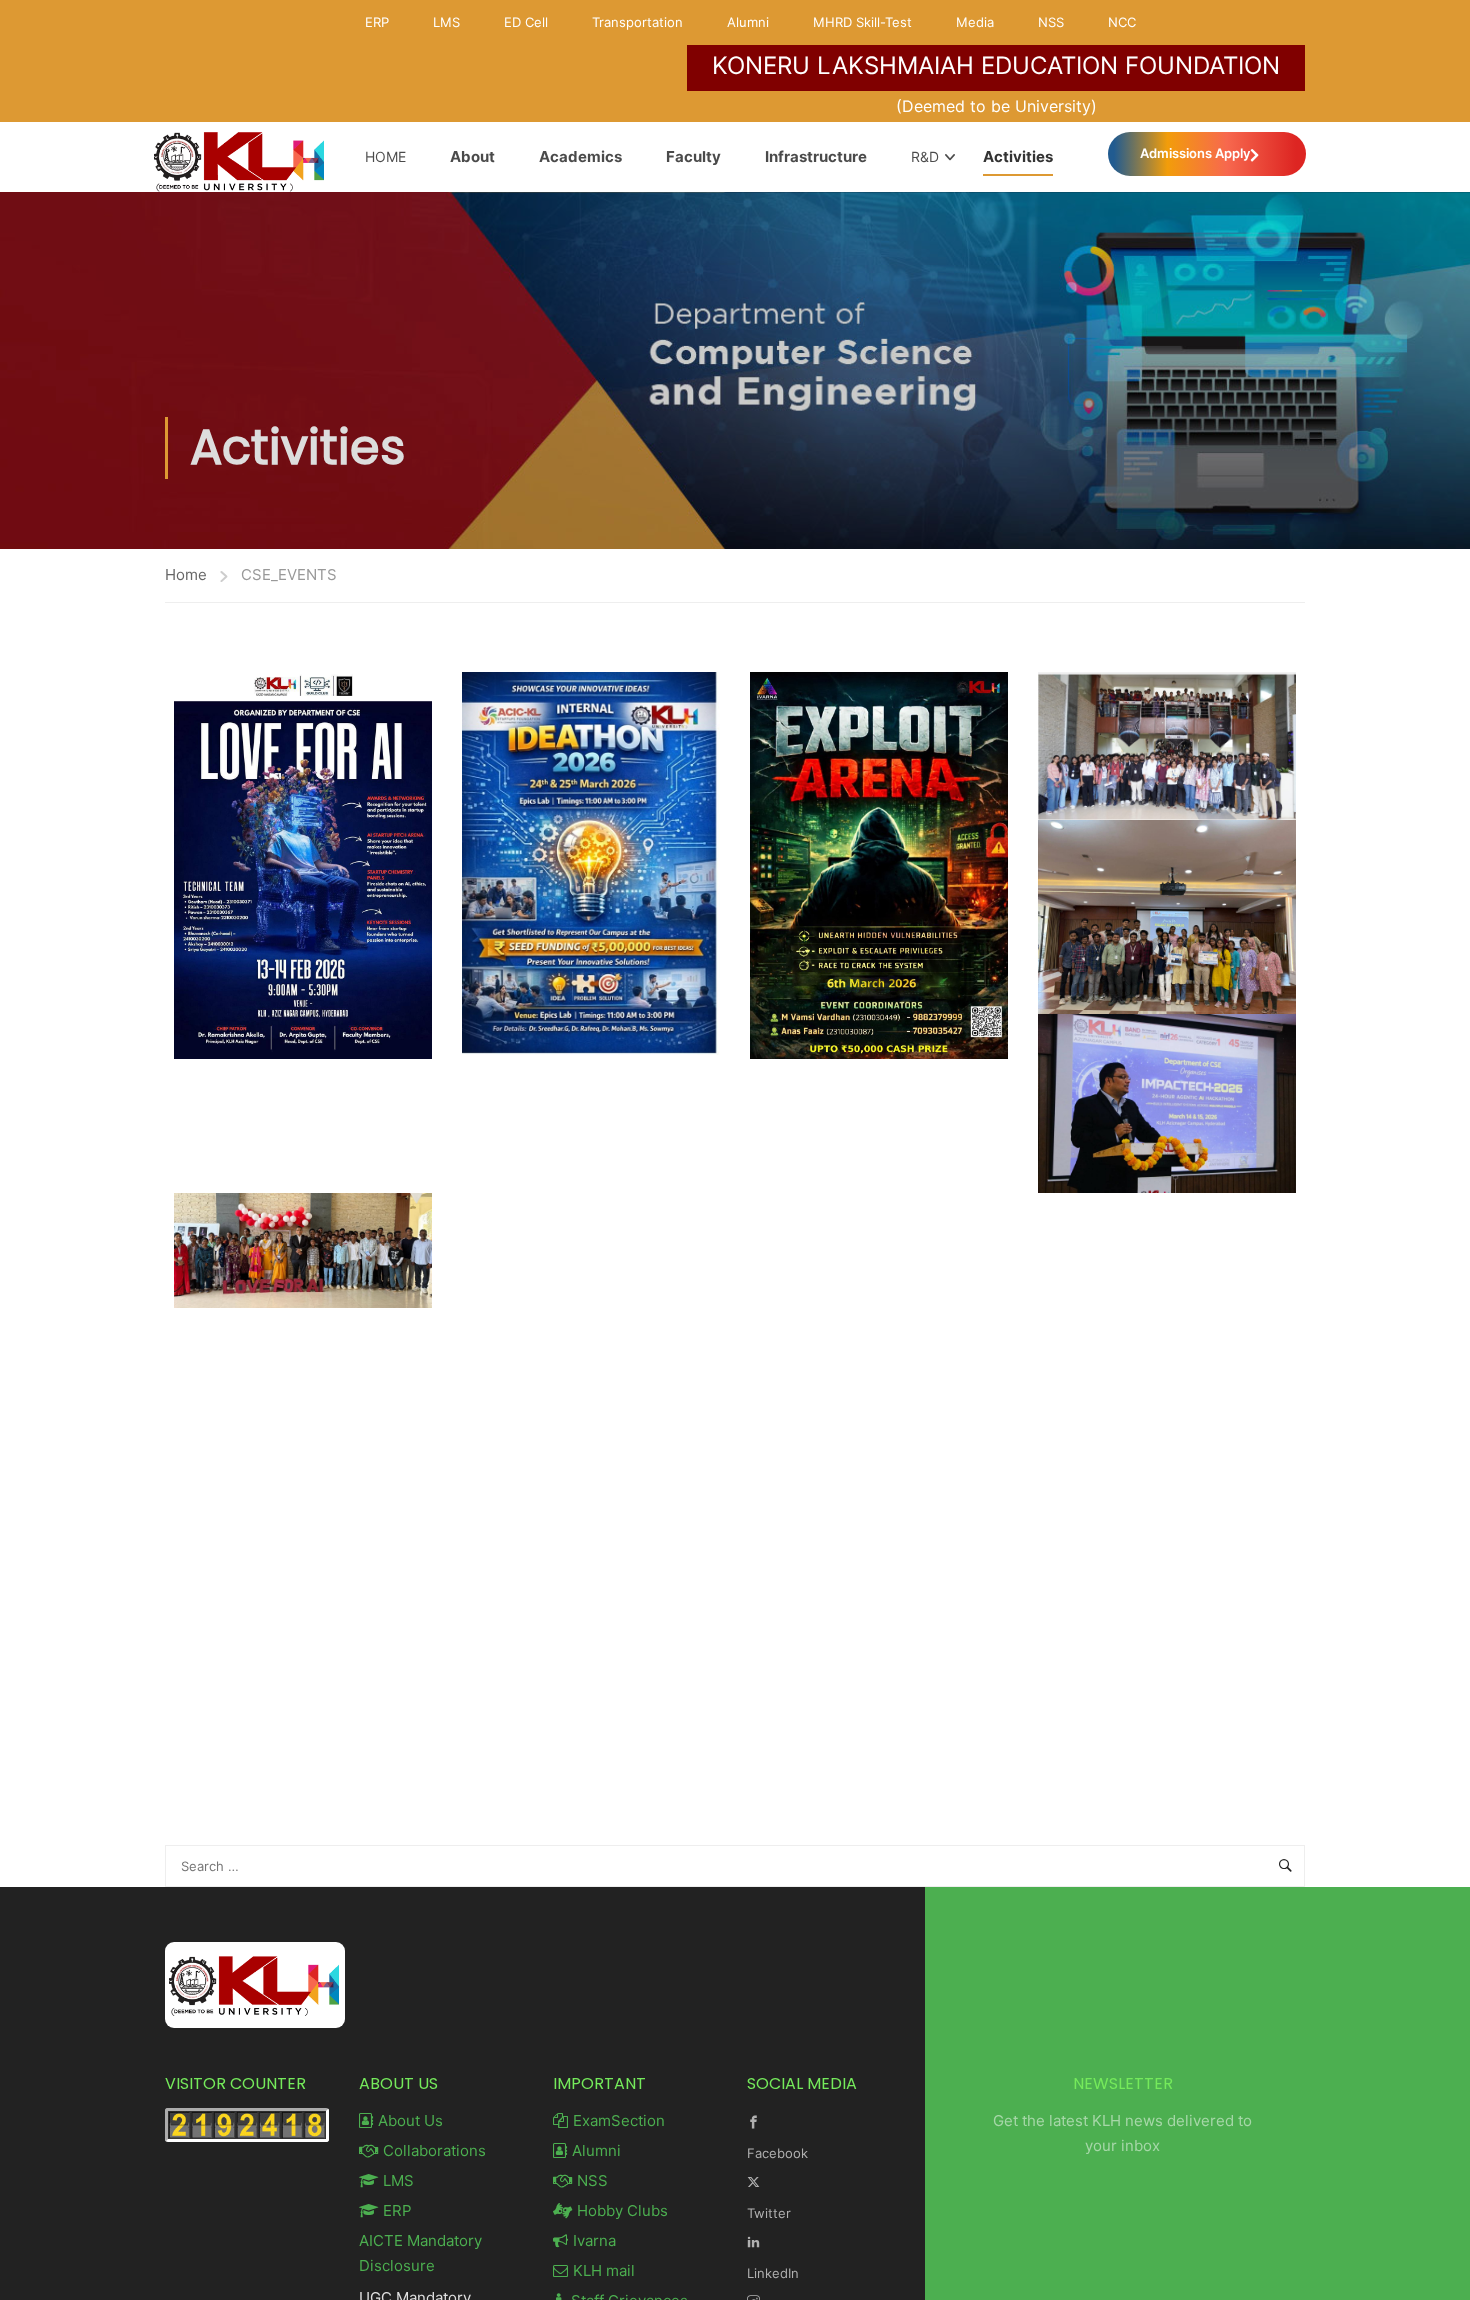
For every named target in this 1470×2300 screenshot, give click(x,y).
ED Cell (526, 22)
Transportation (637, 22)
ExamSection (619, 2120)
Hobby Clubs (622, 2210)
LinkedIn (773, 2273)
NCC (1122, 22)
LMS (446, 22)
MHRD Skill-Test (862, 22)
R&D (925, 156)
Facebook (777, 2153)
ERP (377, 22)
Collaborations (434, 2150)
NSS (1051, 22)
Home (385, 156)
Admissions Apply (1195, 153)
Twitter (769, 2213)
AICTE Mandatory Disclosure (420, 2253)
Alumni (748, 22)
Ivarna (594, 2240)
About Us (410, 2120)
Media (975, 22)
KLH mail (604, 2270)
